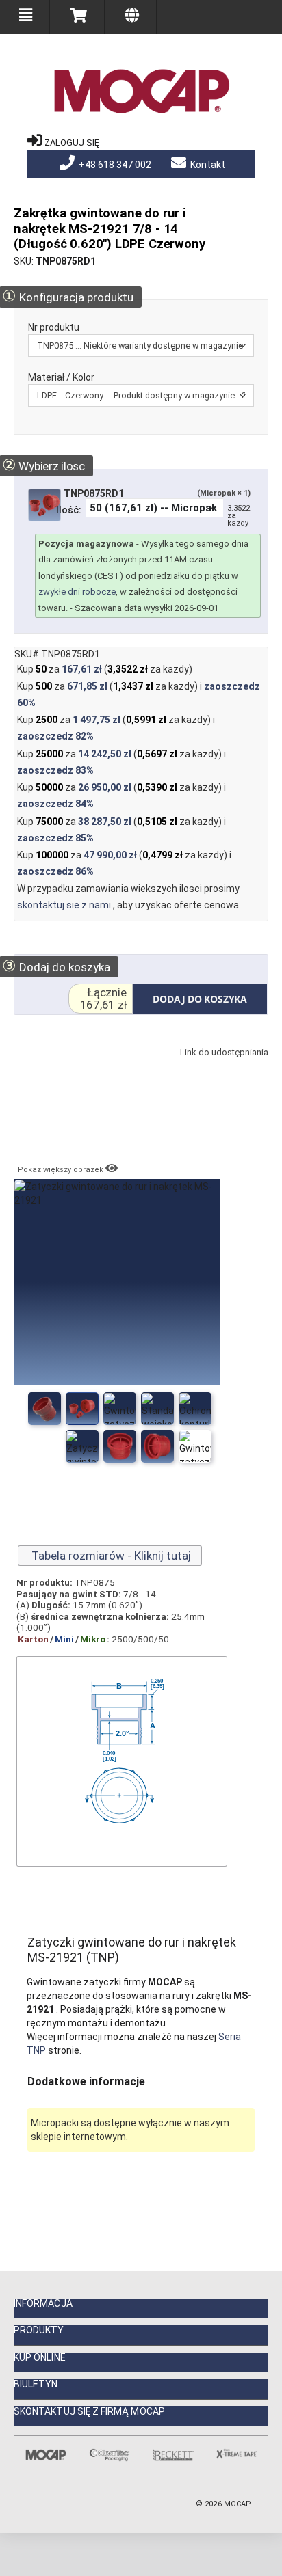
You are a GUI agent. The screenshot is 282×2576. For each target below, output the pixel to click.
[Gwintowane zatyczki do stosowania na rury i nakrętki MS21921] (157, 1446)
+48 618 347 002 (114, 165)
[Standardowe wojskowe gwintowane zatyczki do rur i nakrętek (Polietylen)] (120, 1409)
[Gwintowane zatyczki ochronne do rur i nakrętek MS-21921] (82, 1409)
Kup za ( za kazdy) (105, 669)
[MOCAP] (141, 92)
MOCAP (238, 2504)
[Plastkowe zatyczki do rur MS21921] (157, 1409)
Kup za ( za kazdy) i (139, 694)
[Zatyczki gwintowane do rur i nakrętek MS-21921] (44, 1409)
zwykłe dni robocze (77, 592)
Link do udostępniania (221, 1066)
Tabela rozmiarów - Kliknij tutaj (110, 1556)
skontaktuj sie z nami (65, 905)
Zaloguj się (72, 143)
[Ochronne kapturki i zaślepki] (82, 1446)
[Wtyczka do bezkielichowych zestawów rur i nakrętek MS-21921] (195, 1446)
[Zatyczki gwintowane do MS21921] (195, 1409)
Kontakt (207, 165)
